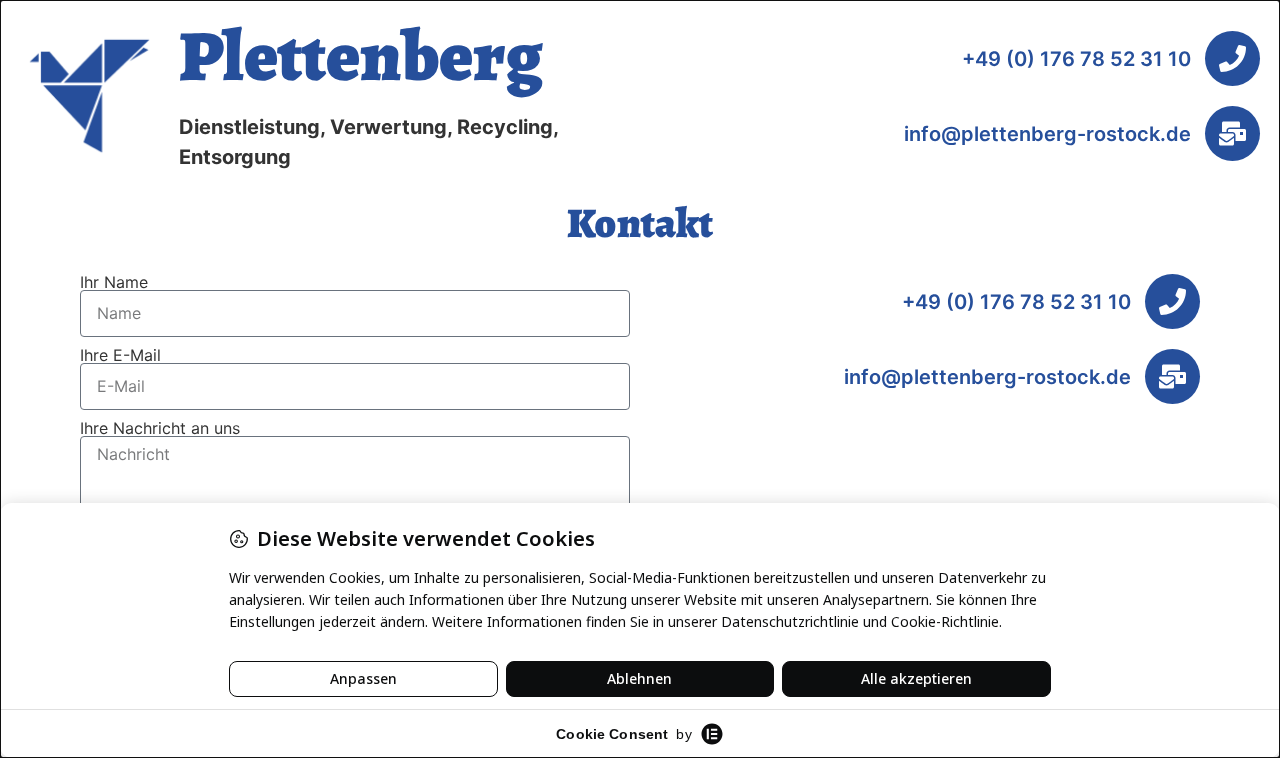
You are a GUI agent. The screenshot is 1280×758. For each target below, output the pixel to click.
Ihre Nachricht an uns (160, 428)
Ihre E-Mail (120, 355)
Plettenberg (361, 56)
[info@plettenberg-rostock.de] (1232, 133)
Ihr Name (114, 282)
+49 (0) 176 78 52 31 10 (1076, 59)
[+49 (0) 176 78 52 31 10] (1232, 58)
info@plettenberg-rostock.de (1047, 134)
